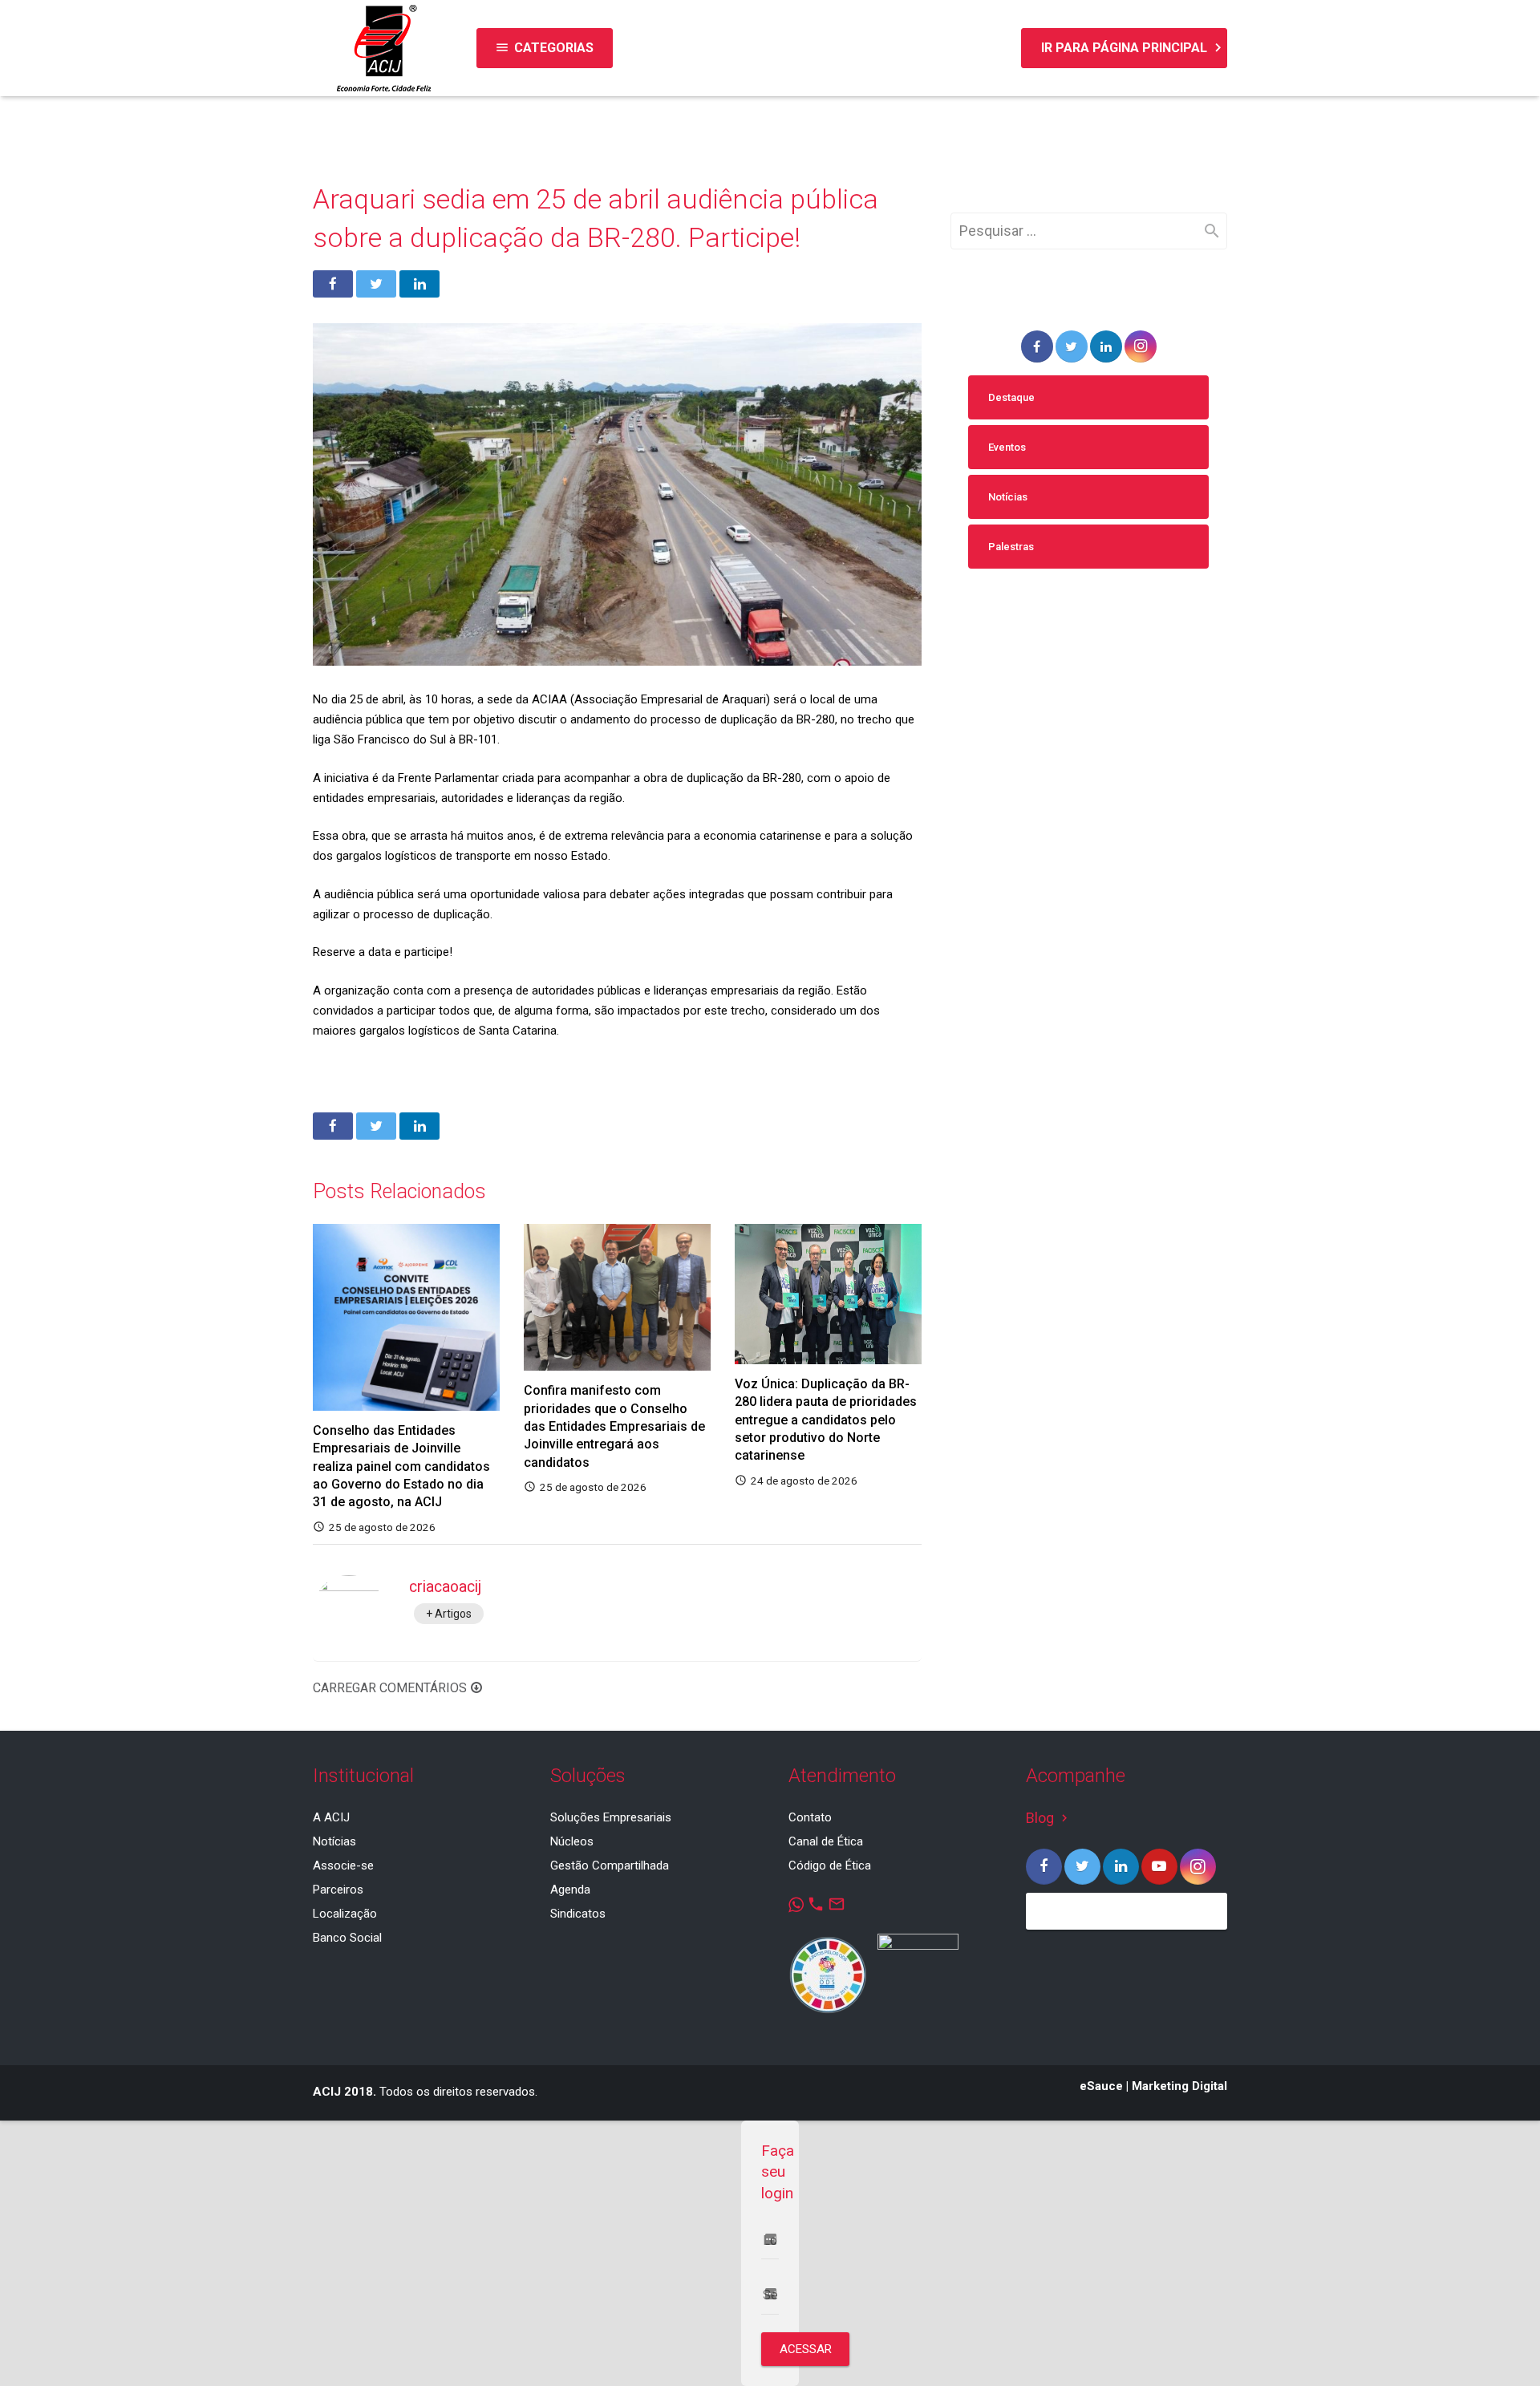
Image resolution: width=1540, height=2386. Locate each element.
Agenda (570, 1890)
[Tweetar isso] (376, 284)
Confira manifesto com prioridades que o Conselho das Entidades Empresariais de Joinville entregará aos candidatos (614, 1426)
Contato (810, 1817)
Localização (345, 1914)
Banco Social (347, 1938)
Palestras (1011, 547)
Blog (1049, 1818)
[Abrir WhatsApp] (1500, 2345)
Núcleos (572, 1841)
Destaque (1011, 397)
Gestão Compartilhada (610, 1865)
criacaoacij (445, 1587)
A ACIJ (331, 1817)
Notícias (1008, 497)
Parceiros (338, 1890)
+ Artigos (449, 1614)
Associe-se (343, 1865)
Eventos (1007, 447)
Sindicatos (578, 1914)
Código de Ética (830, 1865)
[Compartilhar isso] (333, 284)
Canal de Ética (826, 1841)
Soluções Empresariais (611, 1817)
